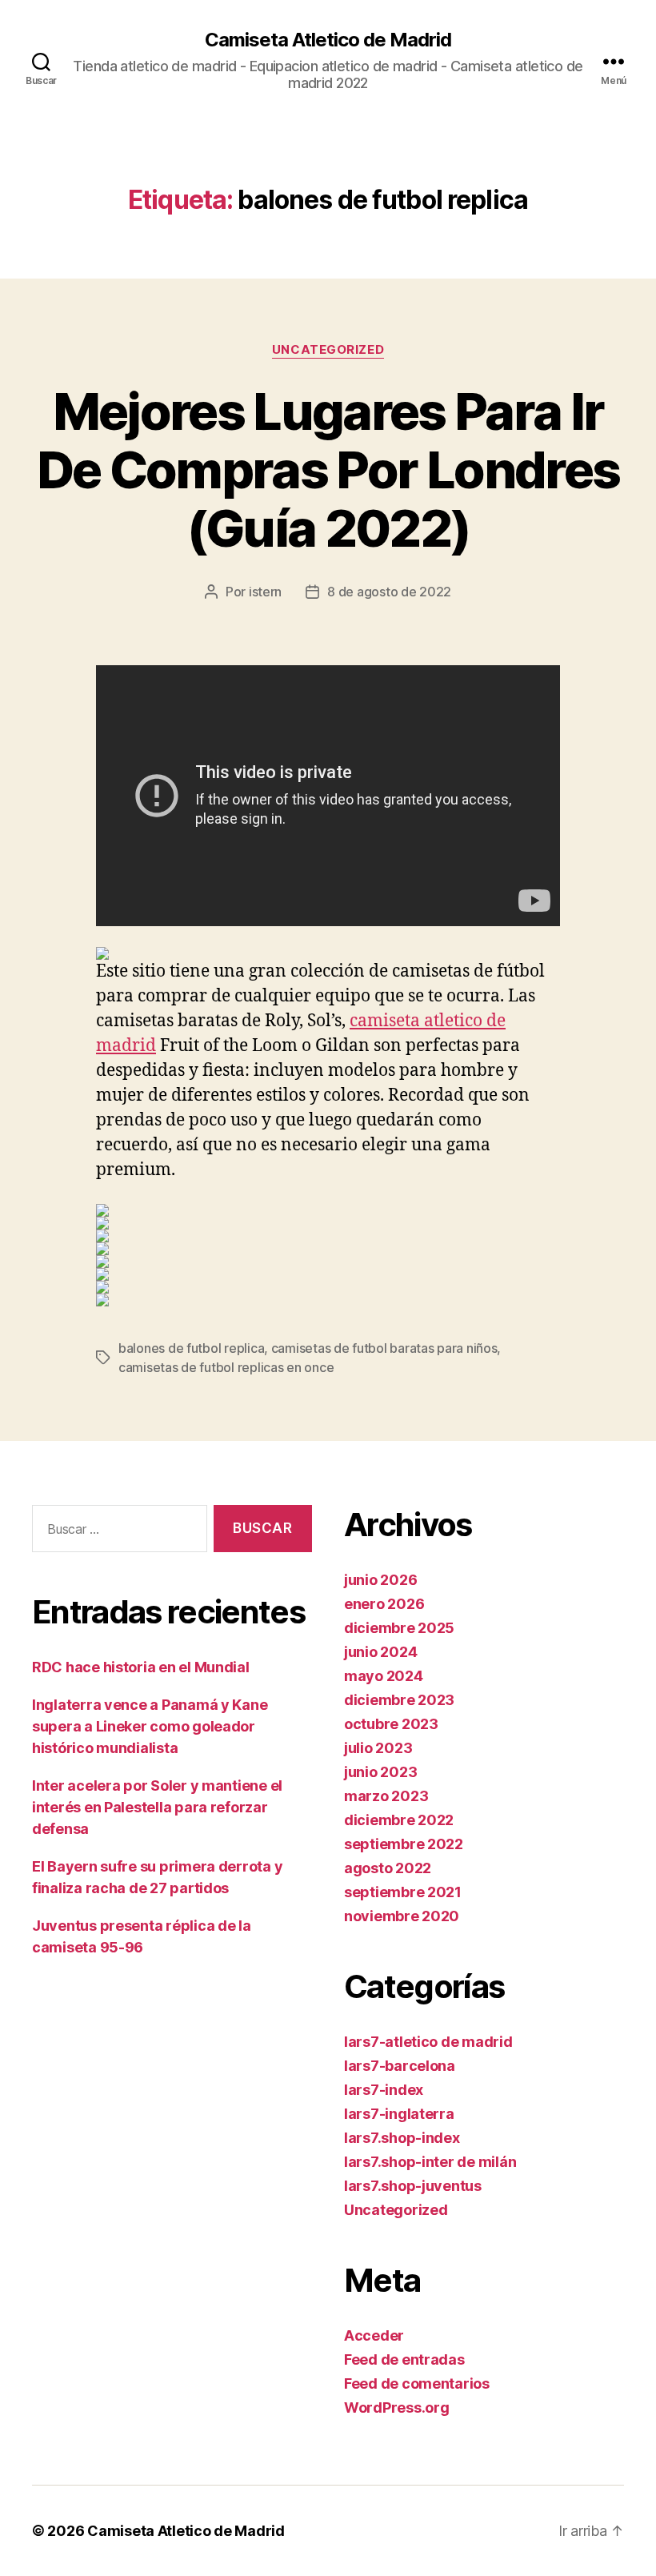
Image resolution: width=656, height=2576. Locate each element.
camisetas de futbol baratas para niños (384, 1348)
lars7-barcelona (400, 2066)
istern (265, 592)
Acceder (374, 2335)
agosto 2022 (388, 1868)
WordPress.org (397, 2407)
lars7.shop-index (402, 2138)
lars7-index (384, 2090)
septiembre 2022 (404, 1844)
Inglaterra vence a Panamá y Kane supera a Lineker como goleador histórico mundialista (150, 1726)
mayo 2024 (384, 1676)
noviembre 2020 (402, 1916)
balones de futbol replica (191, 1348)
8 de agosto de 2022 (389, 592)
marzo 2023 (386, 1796)
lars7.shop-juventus (413, 2186)
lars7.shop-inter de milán (430, 2162)
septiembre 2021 (403, 1892)
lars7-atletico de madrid (428, 2042)
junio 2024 (380, 1652)
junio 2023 (380, 1772)
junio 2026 (380, 1580)
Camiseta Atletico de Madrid (328, 40)
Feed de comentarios (417, 2383)
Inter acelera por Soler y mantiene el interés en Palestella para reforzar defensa (157, 1807)
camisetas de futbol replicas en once (226, 1367)
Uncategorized (328, 350)
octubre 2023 (391, 1724)
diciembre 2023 (399, 1700)
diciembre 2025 (399, 1628)
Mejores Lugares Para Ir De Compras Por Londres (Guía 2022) (328, 469)
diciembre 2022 (399, 1820)
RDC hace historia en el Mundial (141, 1667)
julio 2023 (378, 1748)
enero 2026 (384, 1604)
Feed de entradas (404, 2359)
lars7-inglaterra (399, 2114)
